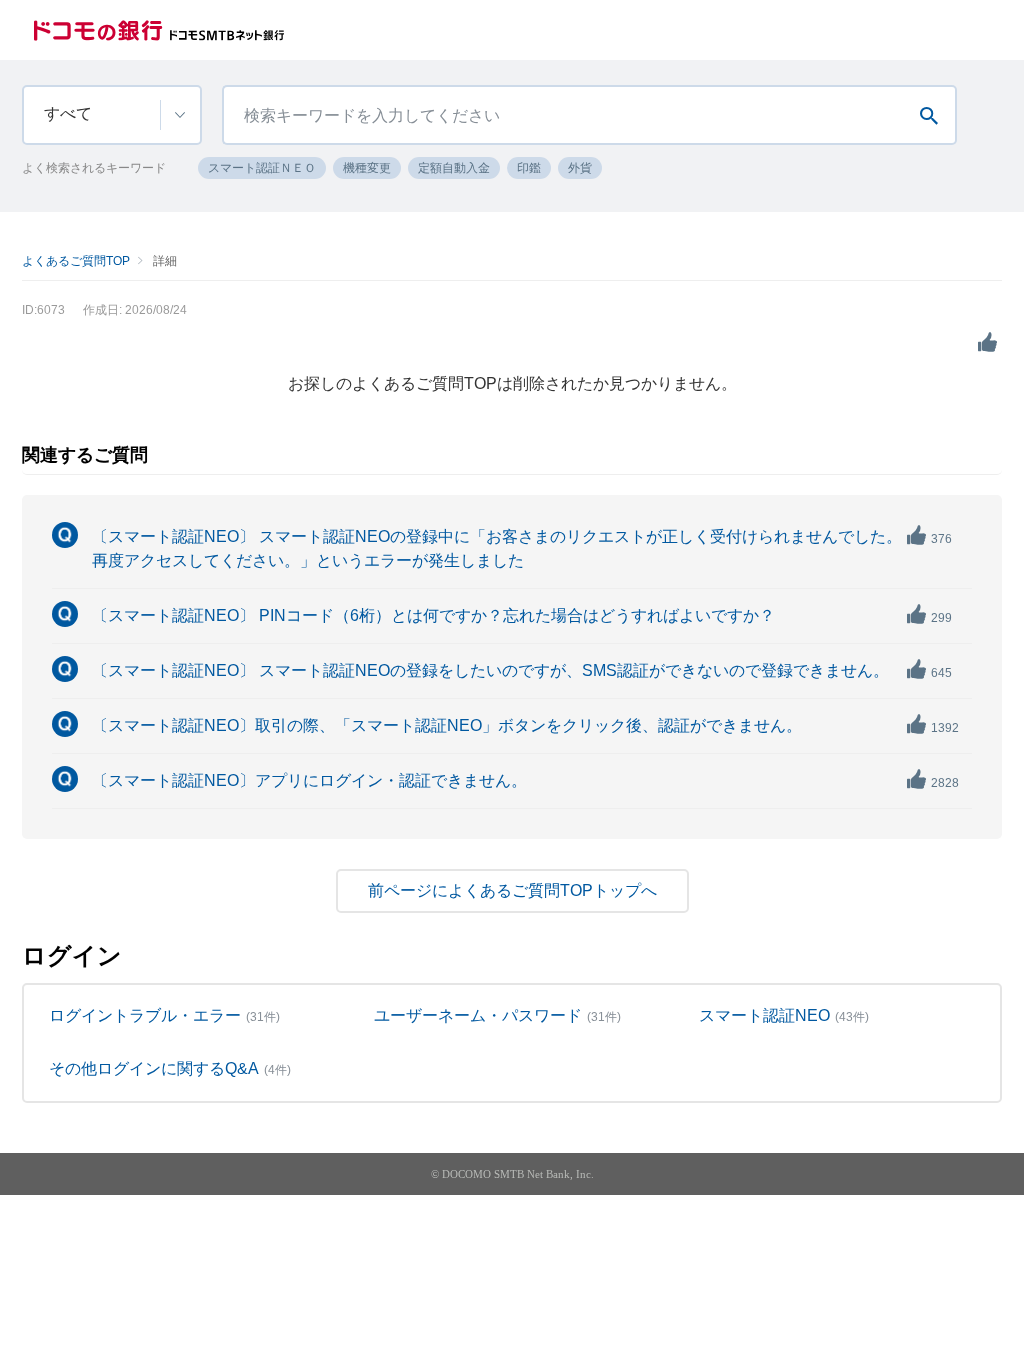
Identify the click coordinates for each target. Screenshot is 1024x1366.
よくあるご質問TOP (76, 261)
